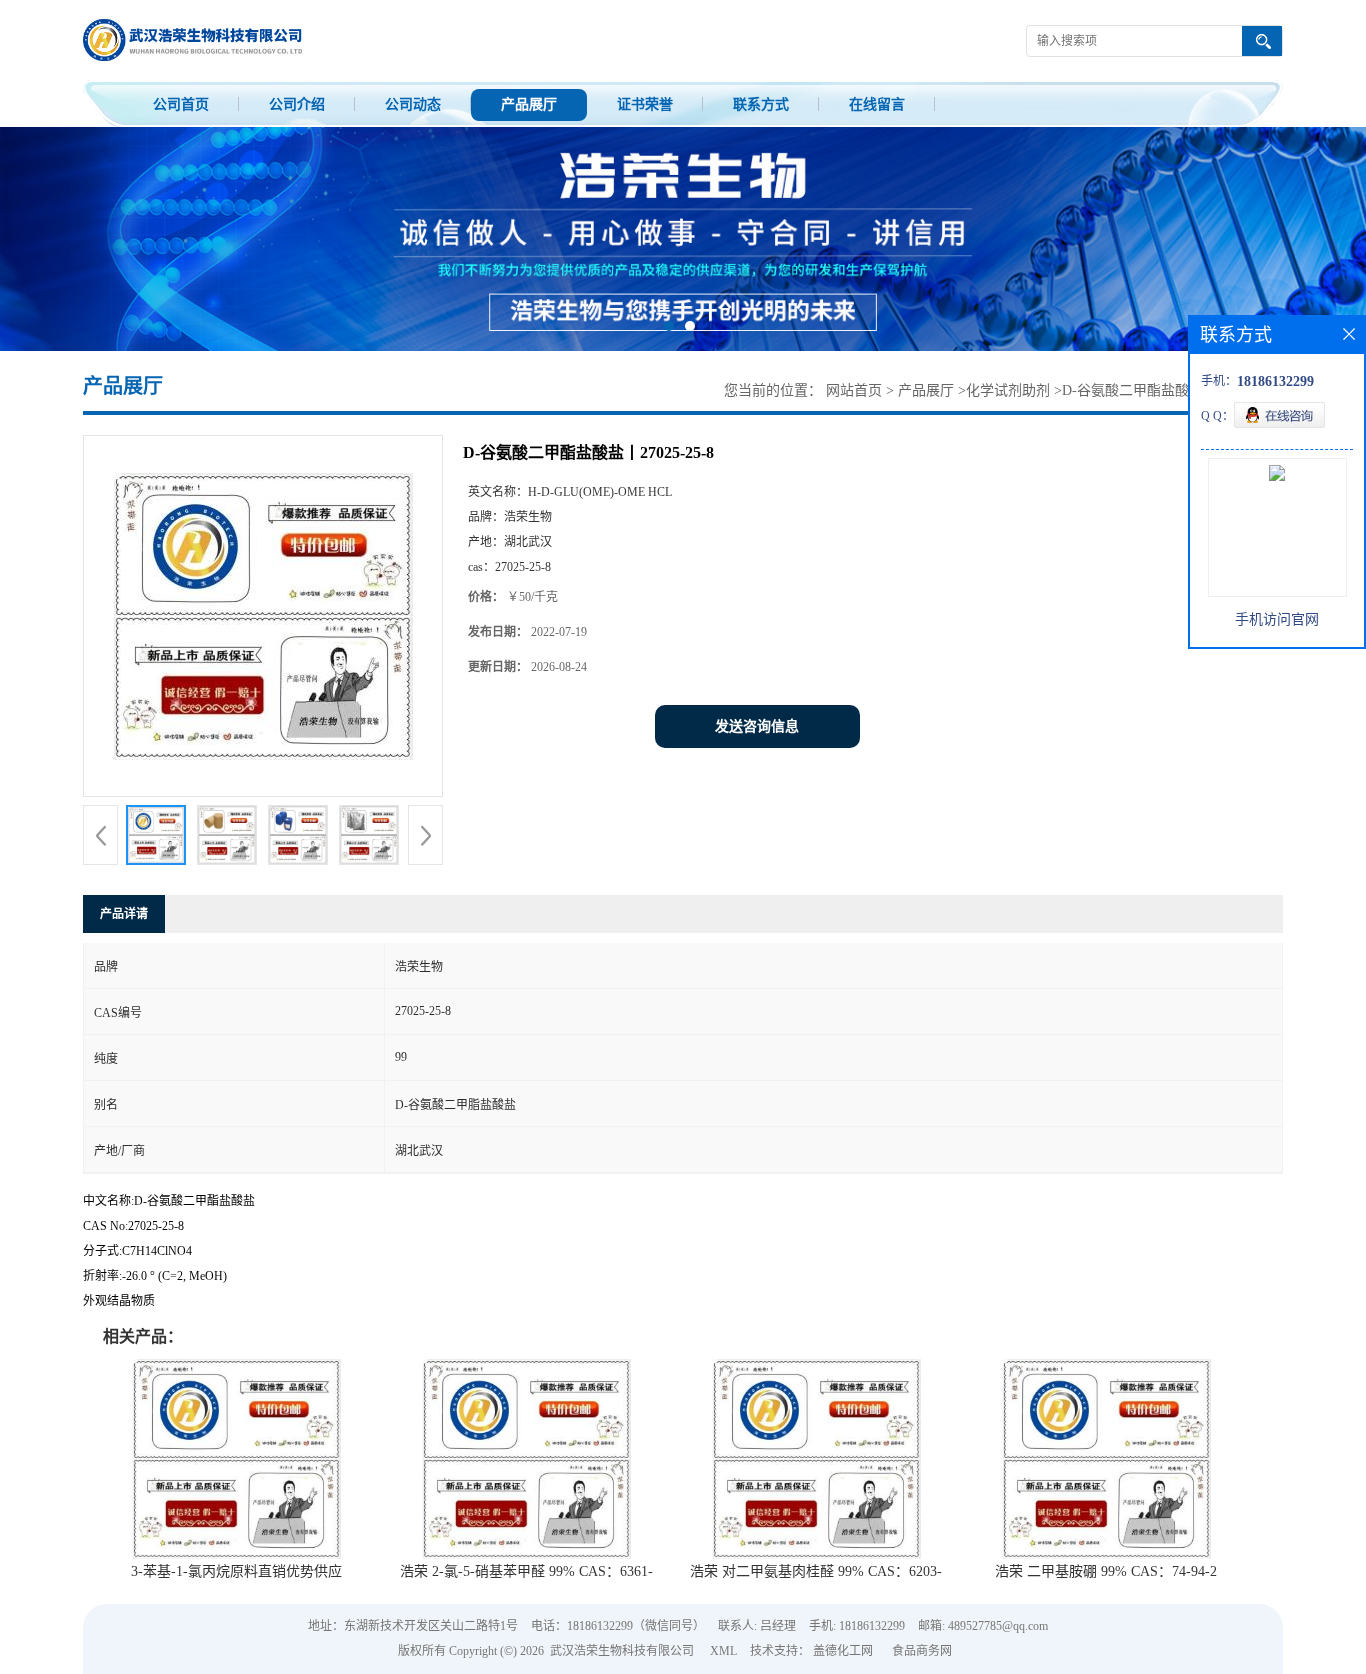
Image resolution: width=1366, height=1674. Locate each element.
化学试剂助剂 (1008, 390)
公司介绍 (297, 104)
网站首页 (854, 390)
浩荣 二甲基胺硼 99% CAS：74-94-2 (1106, 1571)
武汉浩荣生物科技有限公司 (622, 1651)
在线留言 (877, 104)
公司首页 (181, 104)
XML (723, 1651)
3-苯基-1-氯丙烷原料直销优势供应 (236, 1571)
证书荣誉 (645, 104)
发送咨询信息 (757, 726)
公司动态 (413, 104)
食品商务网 (922, 1651)
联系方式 (761, 104)
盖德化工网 (843, 1651)
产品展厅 (529, 104)
